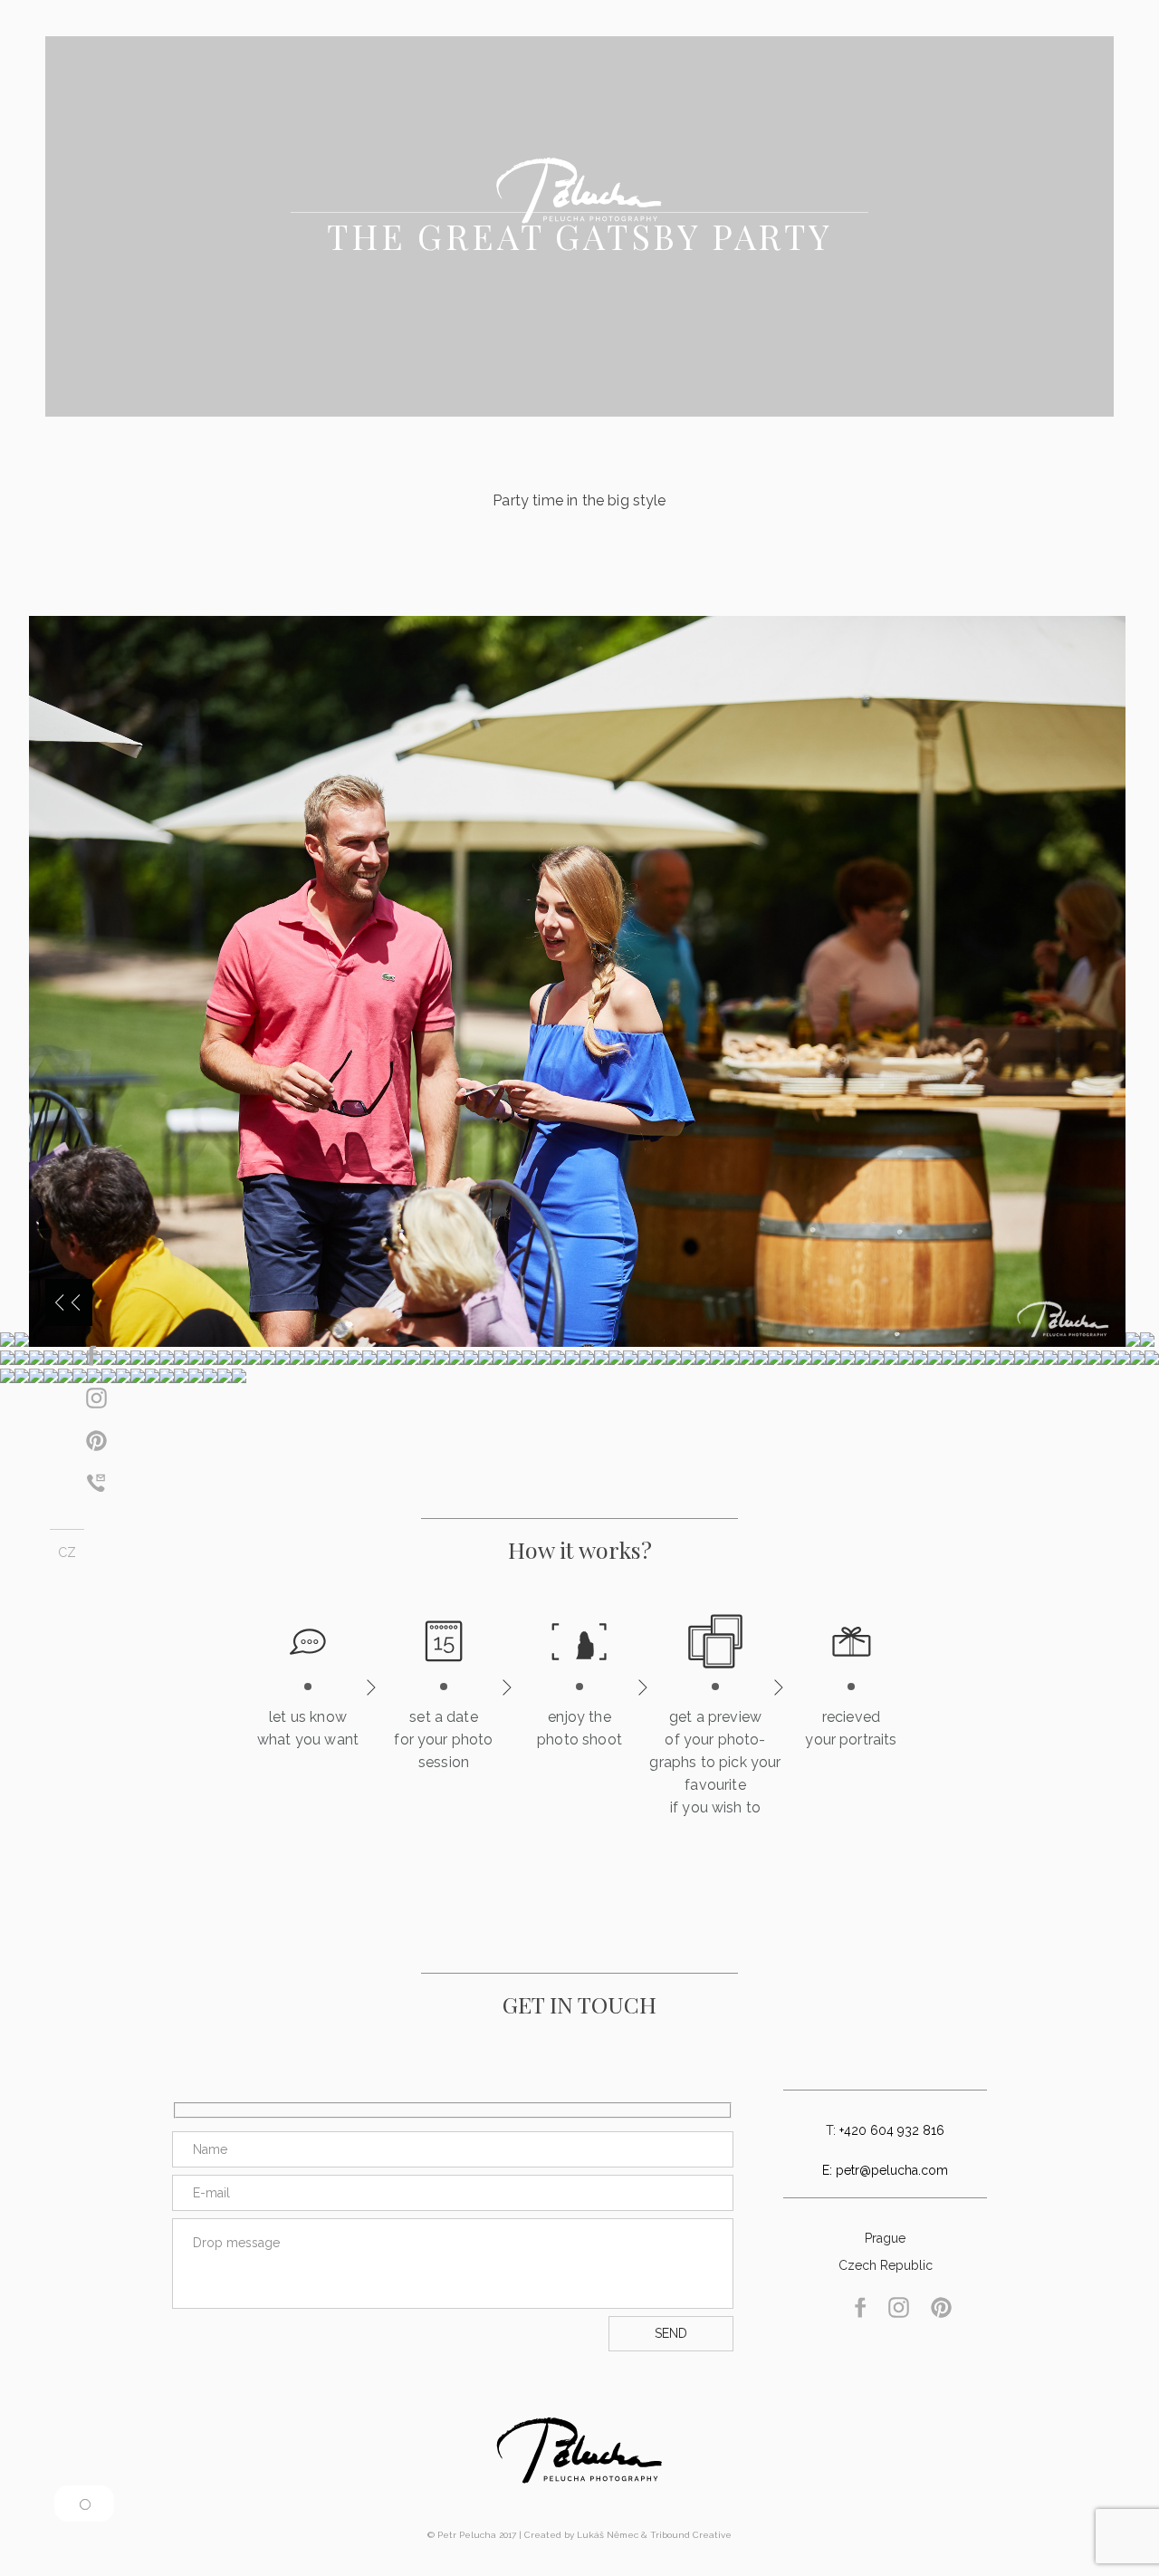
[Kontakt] (96, 1488)
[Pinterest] (96, 1446)
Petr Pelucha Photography (580, 2451)
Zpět (69, 1302)
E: (829, 2170)
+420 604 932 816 (892, 2130)
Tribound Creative (691, 2535)
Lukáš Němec (608, 2535)
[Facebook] (92, 1361)
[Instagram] (96, 1403)
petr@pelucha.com (892, 2170)
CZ (67, 1552)
